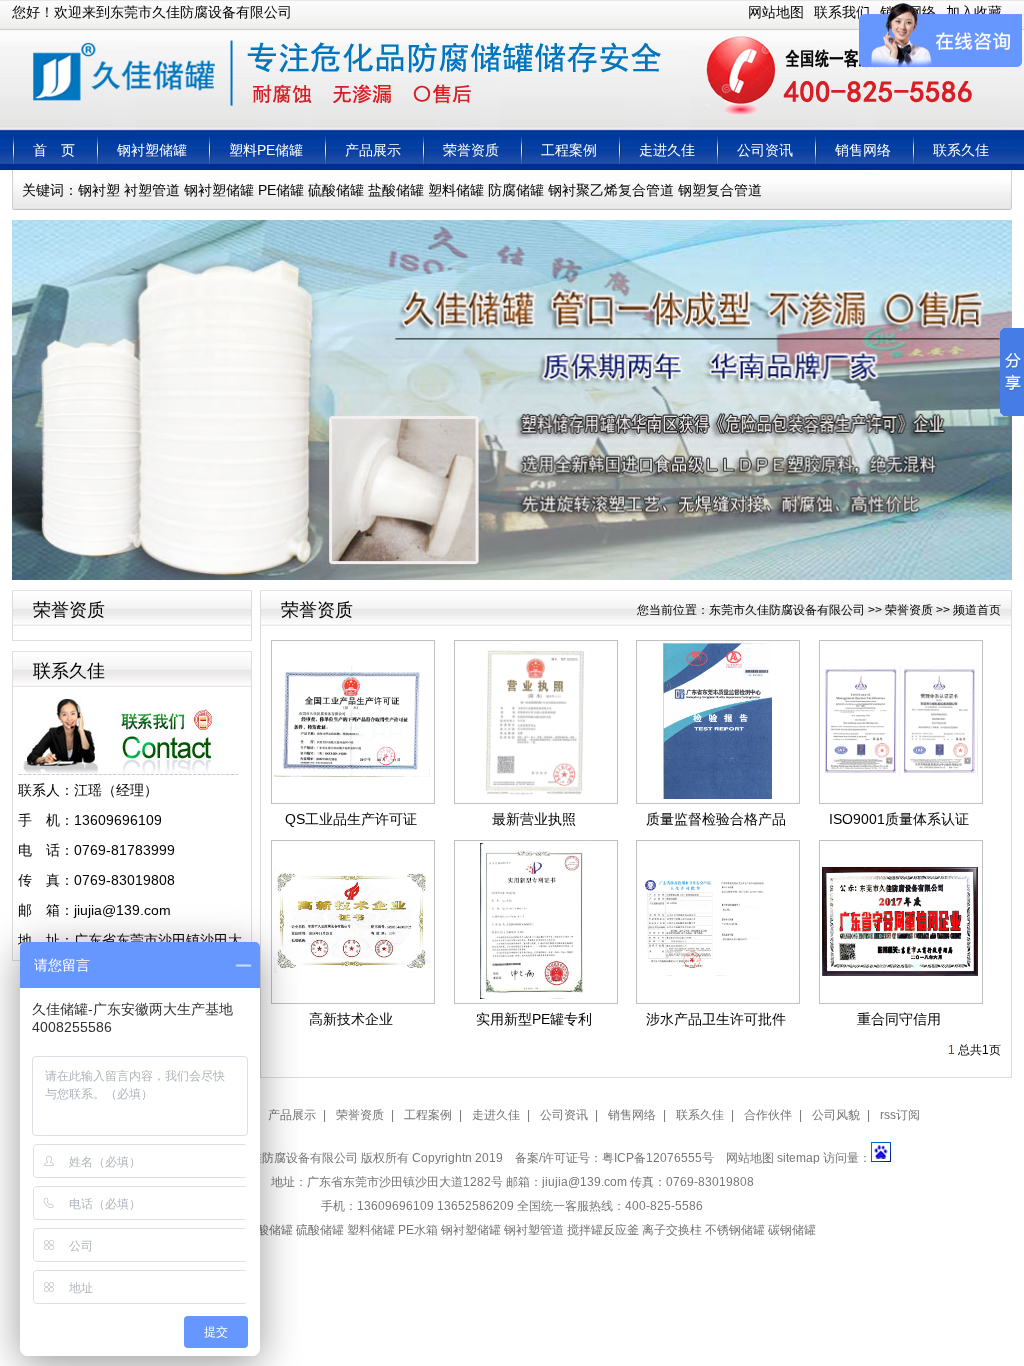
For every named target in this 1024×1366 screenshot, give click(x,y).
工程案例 (569, 150)
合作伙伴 (768, 1115)
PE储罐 (281, 190)
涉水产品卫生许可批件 (716, 1019)
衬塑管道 (152, 190)
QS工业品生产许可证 (351, 819)
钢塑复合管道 (720, 190)
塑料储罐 (456, 190)
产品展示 (373, 150)
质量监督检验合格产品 (716, 819)
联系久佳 (961, 150)
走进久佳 (667, 150)
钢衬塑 (99, 190)
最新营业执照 (534, 819)
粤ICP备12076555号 (658, 1158)
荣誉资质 (471, 150)
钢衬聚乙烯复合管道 (611, 190)
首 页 (54, 150)
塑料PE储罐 (266, 150)
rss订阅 (900, 1115)
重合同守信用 (899, 1019)
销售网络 (863, 150)
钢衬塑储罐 (152, 150)
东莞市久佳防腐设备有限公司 (787, 610)
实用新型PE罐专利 (534, 1019)
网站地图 (776, 12)
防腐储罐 (516, 190)
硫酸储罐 (336, 190)
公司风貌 (836, 1115)
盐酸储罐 (396, 190)
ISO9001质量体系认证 (899, 819)
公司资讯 (765, 150)
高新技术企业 (351, 1019)
